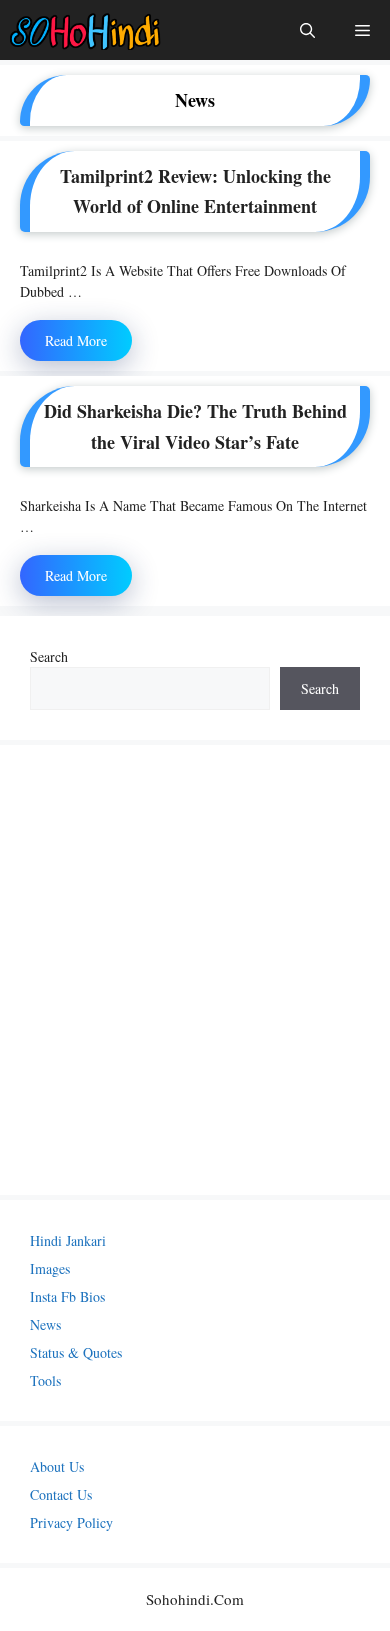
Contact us (61, 1494)
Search (49, 656)
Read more (76, 340)
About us (57, 1466)
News (45, 1324)
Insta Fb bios (67, 1296)
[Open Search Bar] (307, 30)
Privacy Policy (71, 1522)
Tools (45, 1380)
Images (50, 1268)
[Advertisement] (195, 970)
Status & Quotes (76, 1352)
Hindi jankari (68, 1240)
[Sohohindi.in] (85, 30)
